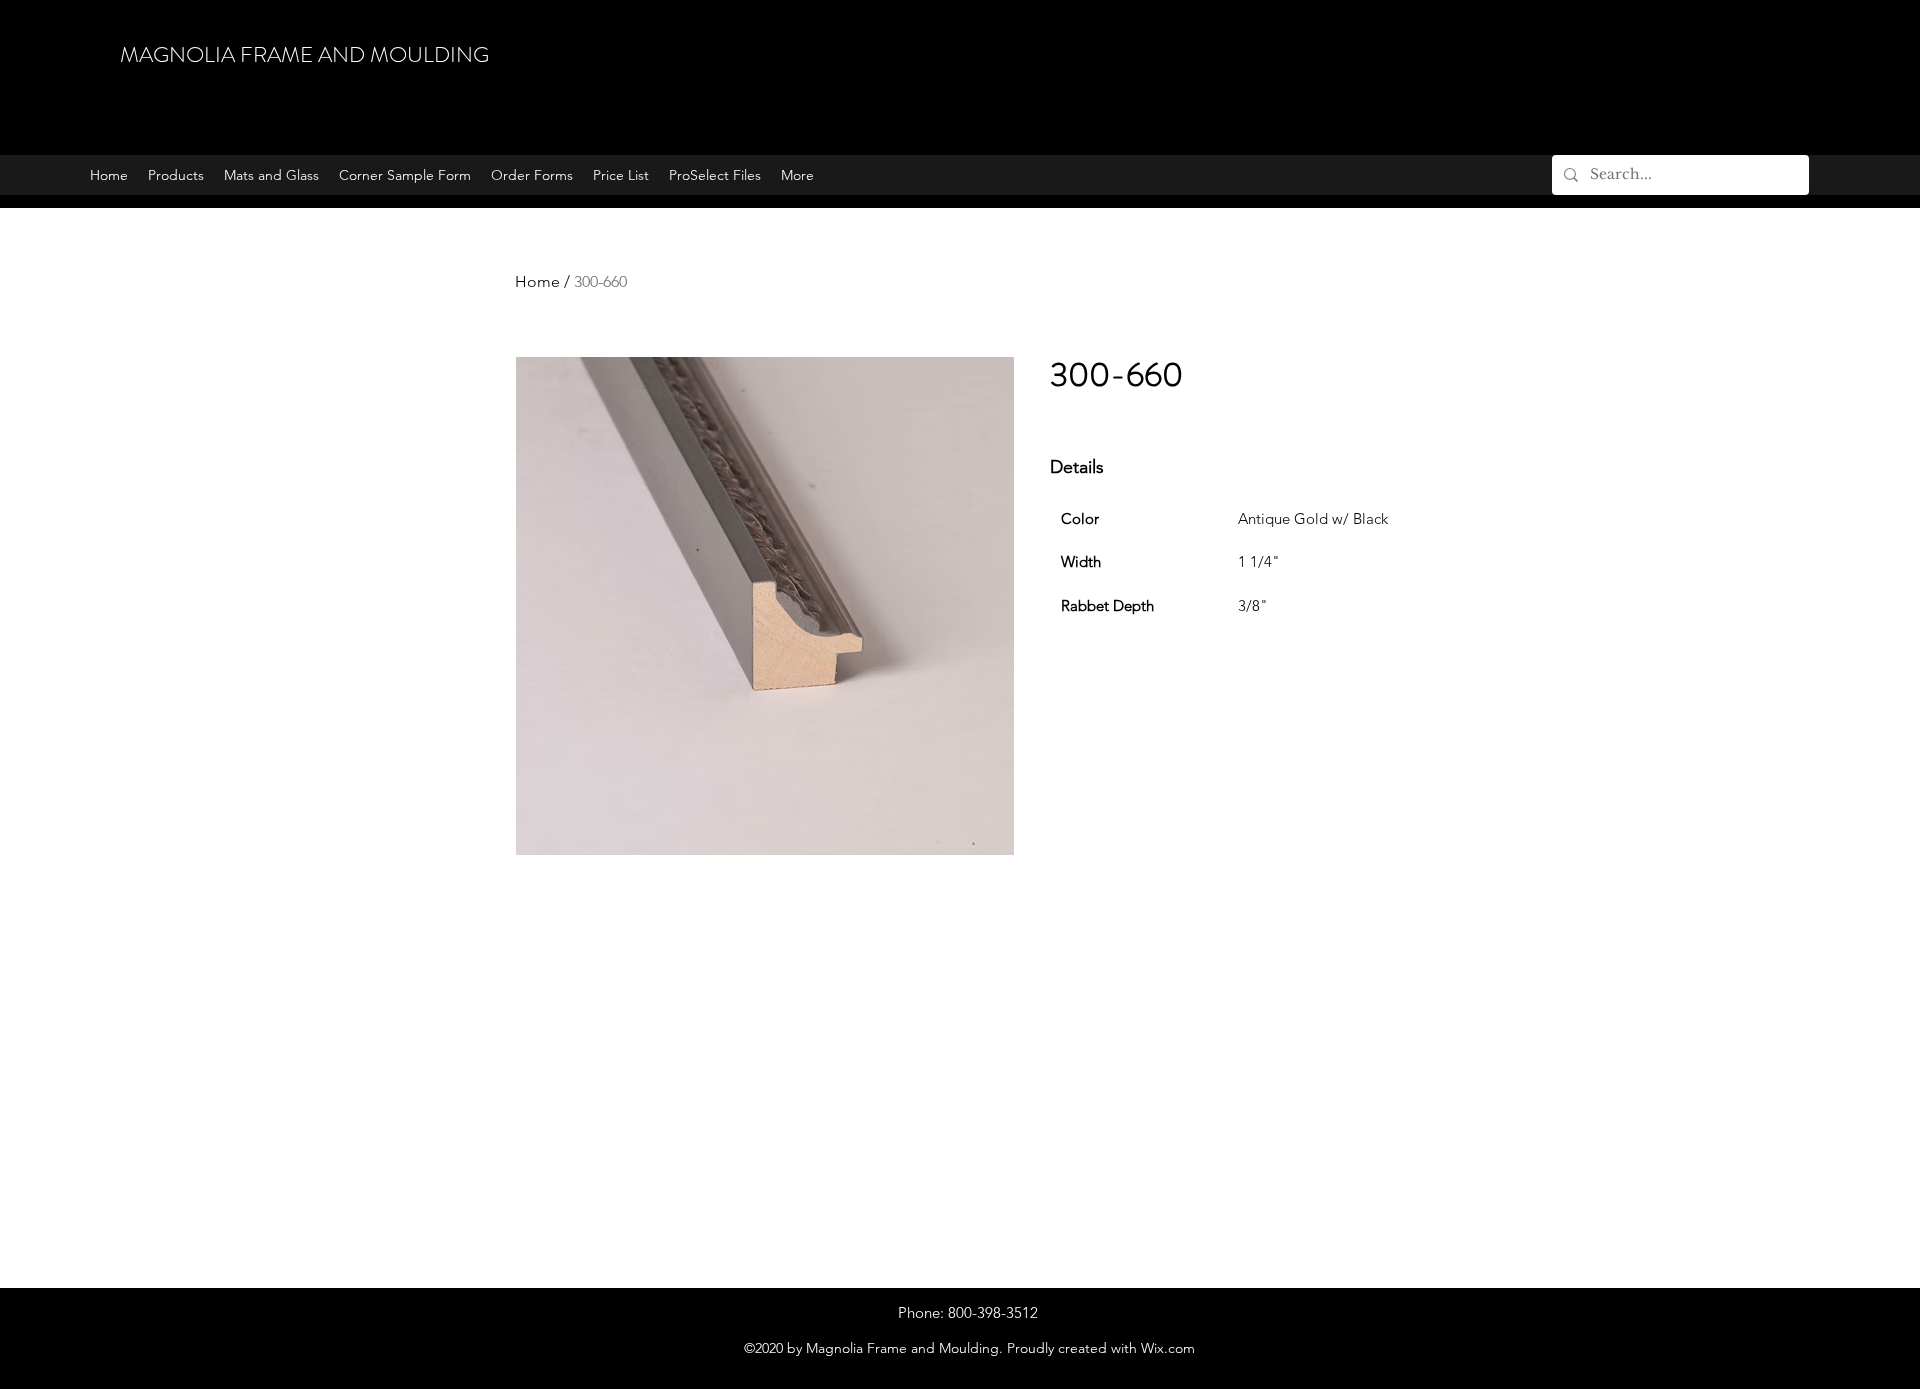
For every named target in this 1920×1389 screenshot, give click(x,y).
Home (537, 281)
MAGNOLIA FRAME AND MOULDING (304, 54)
